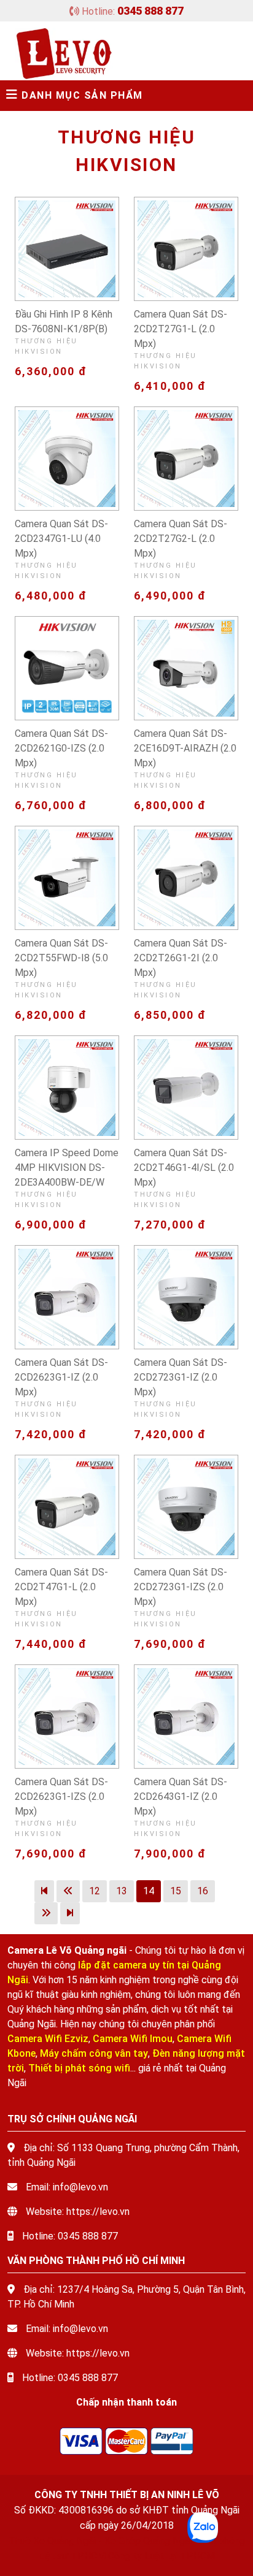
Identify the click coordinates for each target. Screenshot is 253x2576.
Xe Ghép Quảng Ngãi (148, 2541)
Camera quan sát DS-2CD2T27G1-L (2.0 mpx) (181, 329)
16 (203, 1891)
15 (176, 1891)
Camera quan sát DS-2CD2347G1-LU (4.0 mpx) (61, 539)
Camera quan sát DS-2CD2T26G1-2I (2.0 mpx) (181, 958)
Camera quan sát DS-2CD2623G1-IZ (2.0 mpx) (61, 1377)
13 (122, 1891)
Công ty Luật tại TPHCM (162, 2556)
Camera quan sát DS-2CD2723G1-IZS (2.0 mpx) (181, 1587)
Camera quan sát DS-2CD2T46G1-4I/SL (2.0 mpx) (184, 1168)
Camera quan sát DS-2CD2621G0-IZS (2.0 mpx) (61, 748)
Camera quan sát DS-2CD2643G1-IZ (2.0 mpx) (181, 1797)
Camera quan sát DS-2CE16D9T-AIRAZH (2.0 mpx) (185, 748)
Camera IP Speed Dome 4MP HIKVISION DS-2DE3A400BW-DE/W (67, 1168)
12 (95, 1891)
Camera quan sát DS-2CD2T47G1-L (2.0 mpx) (61, 1587)
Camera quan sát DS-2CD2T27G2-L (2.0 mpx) (181, 539)
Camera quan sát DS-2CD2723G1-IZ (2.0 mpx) (181, 1377)
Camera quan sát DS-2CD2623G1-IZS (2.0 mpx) (61, 1797)
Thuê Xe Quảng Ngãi (52, 2541)
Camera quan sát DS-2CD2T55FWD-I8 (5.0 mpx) (61, 958)
